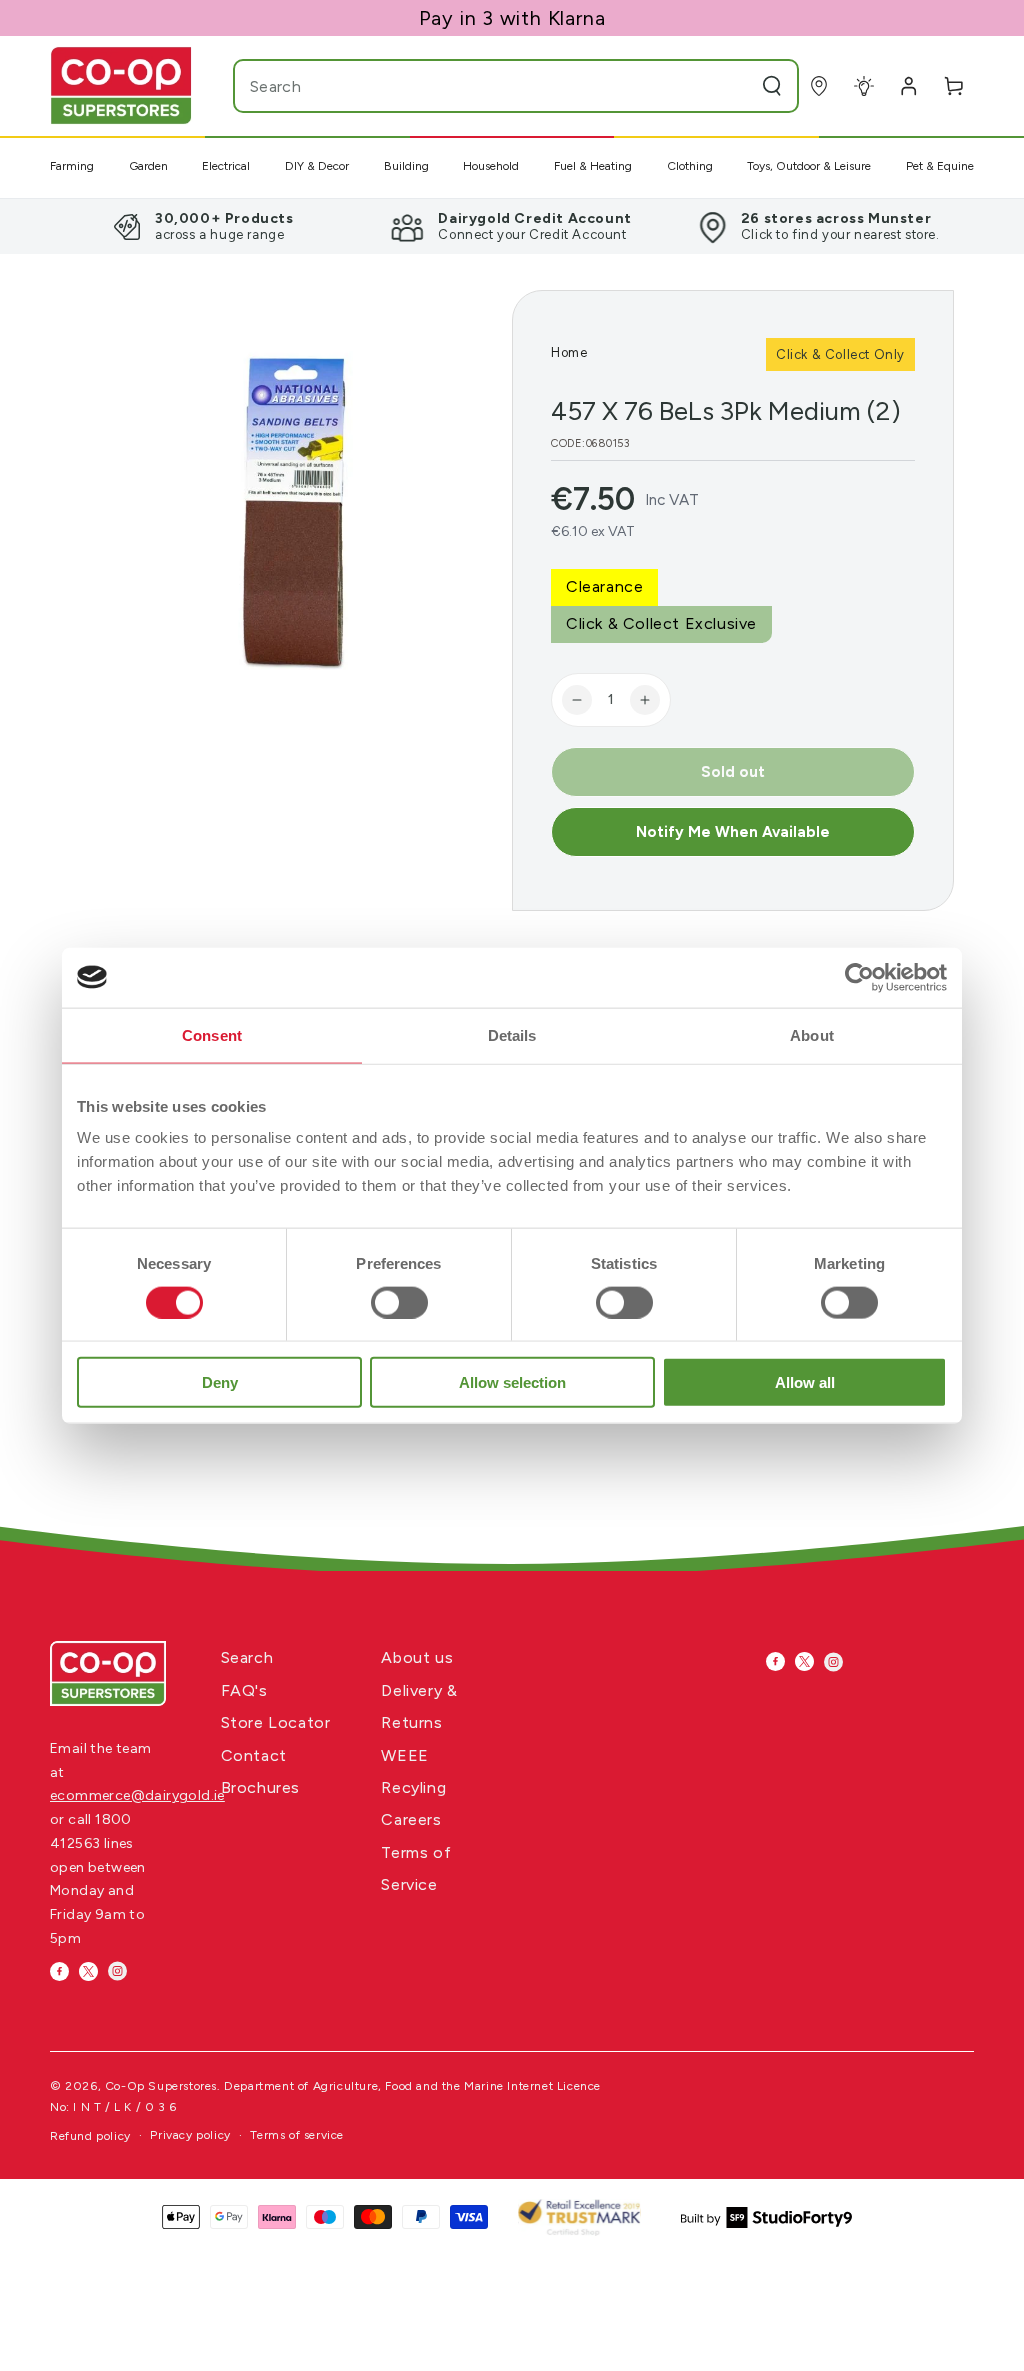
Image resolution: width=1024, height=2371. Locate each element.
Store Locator (276, 1722)
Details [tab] (512, 1034)
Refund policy (90, 2136)
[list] (512, 226)
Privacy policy (190, 2135)
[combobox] (476, 86)
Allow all (805, 1382)
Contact (254, 1755)
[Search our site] (772, 86)
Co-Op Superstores (161, 2086)
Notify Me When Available (733, 832)
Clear (732, 86)
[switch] (399, 1302)
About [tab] (812, 1034)
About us (417, 1657)
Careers (411, 1819)
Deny (220, 1382)
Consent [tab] (212, 1034)
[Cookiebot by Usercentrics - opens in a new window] (859, 977)
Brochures (260, 1787)
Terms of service (297, 2135)
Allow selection (512, 1382)
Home (569, 352)
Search (247, 1657)
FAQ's (244, 1690)
